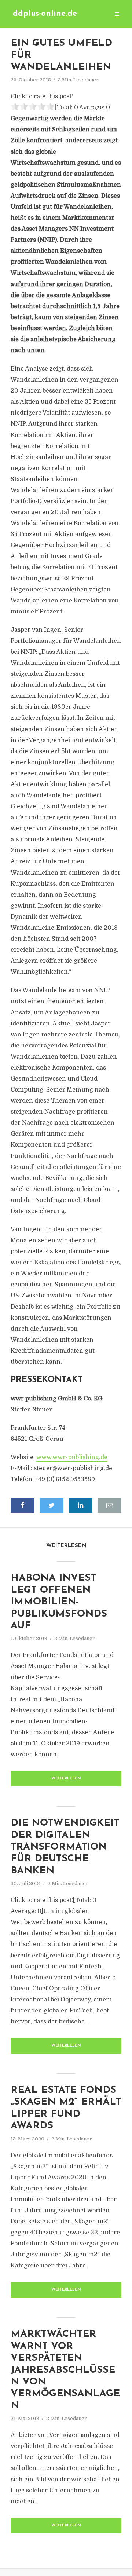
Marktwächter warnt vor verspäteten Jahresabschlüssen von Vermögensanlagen (65, 2370)
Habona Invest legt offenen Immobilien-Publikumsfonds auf (59, 1602)
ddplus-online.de (45, 14)
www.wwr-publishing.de (72, 1457)
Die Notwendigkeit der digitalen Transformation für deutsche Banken (65, 1847)
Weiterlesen (66, 1779)
